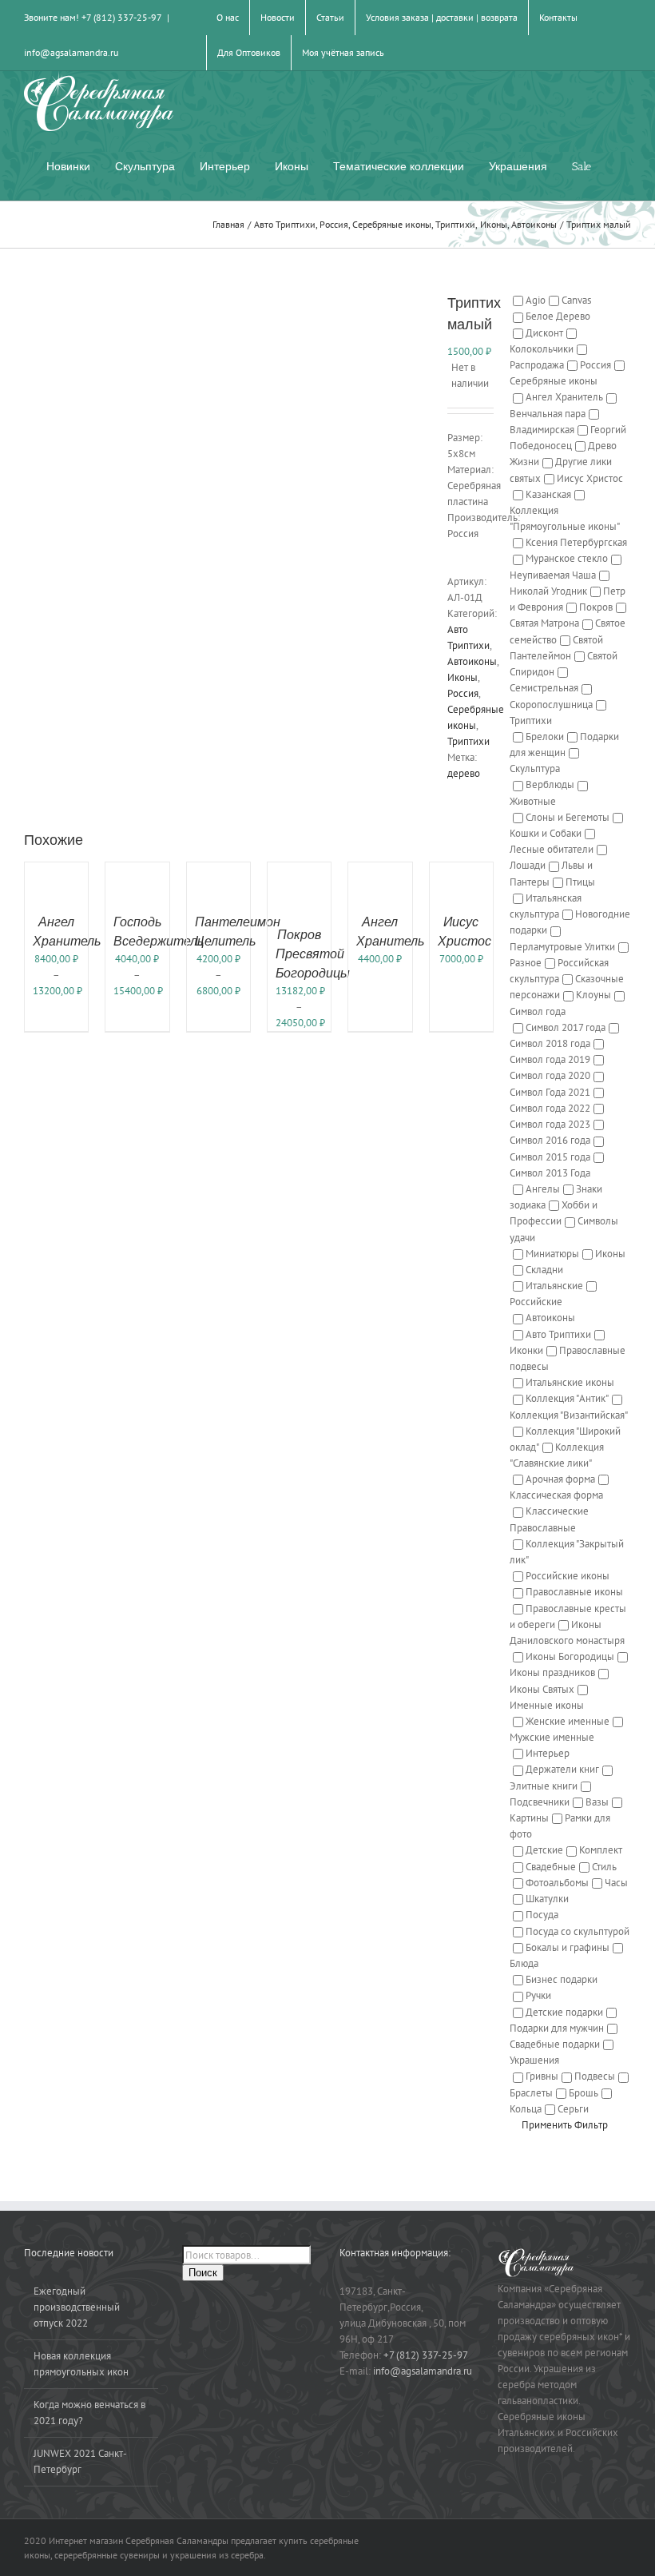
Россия (463, 693)
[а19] (224, 492)
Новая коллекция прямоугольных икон (81, 2364)
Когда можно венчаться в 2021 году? (89, 2413)
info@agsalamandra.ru (71, 52)
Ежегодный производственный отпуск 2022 (77, 2307)
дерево (464, 773)
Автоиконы (472, 661)
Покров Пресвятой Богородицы (313, 954)
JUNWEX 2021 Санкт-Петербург (80, 2461)
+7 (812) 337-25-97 (426, 2355)
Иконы (462, 677)
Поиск (203, 2273)
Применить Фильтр (565, 2125)
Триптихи (468, 741)
